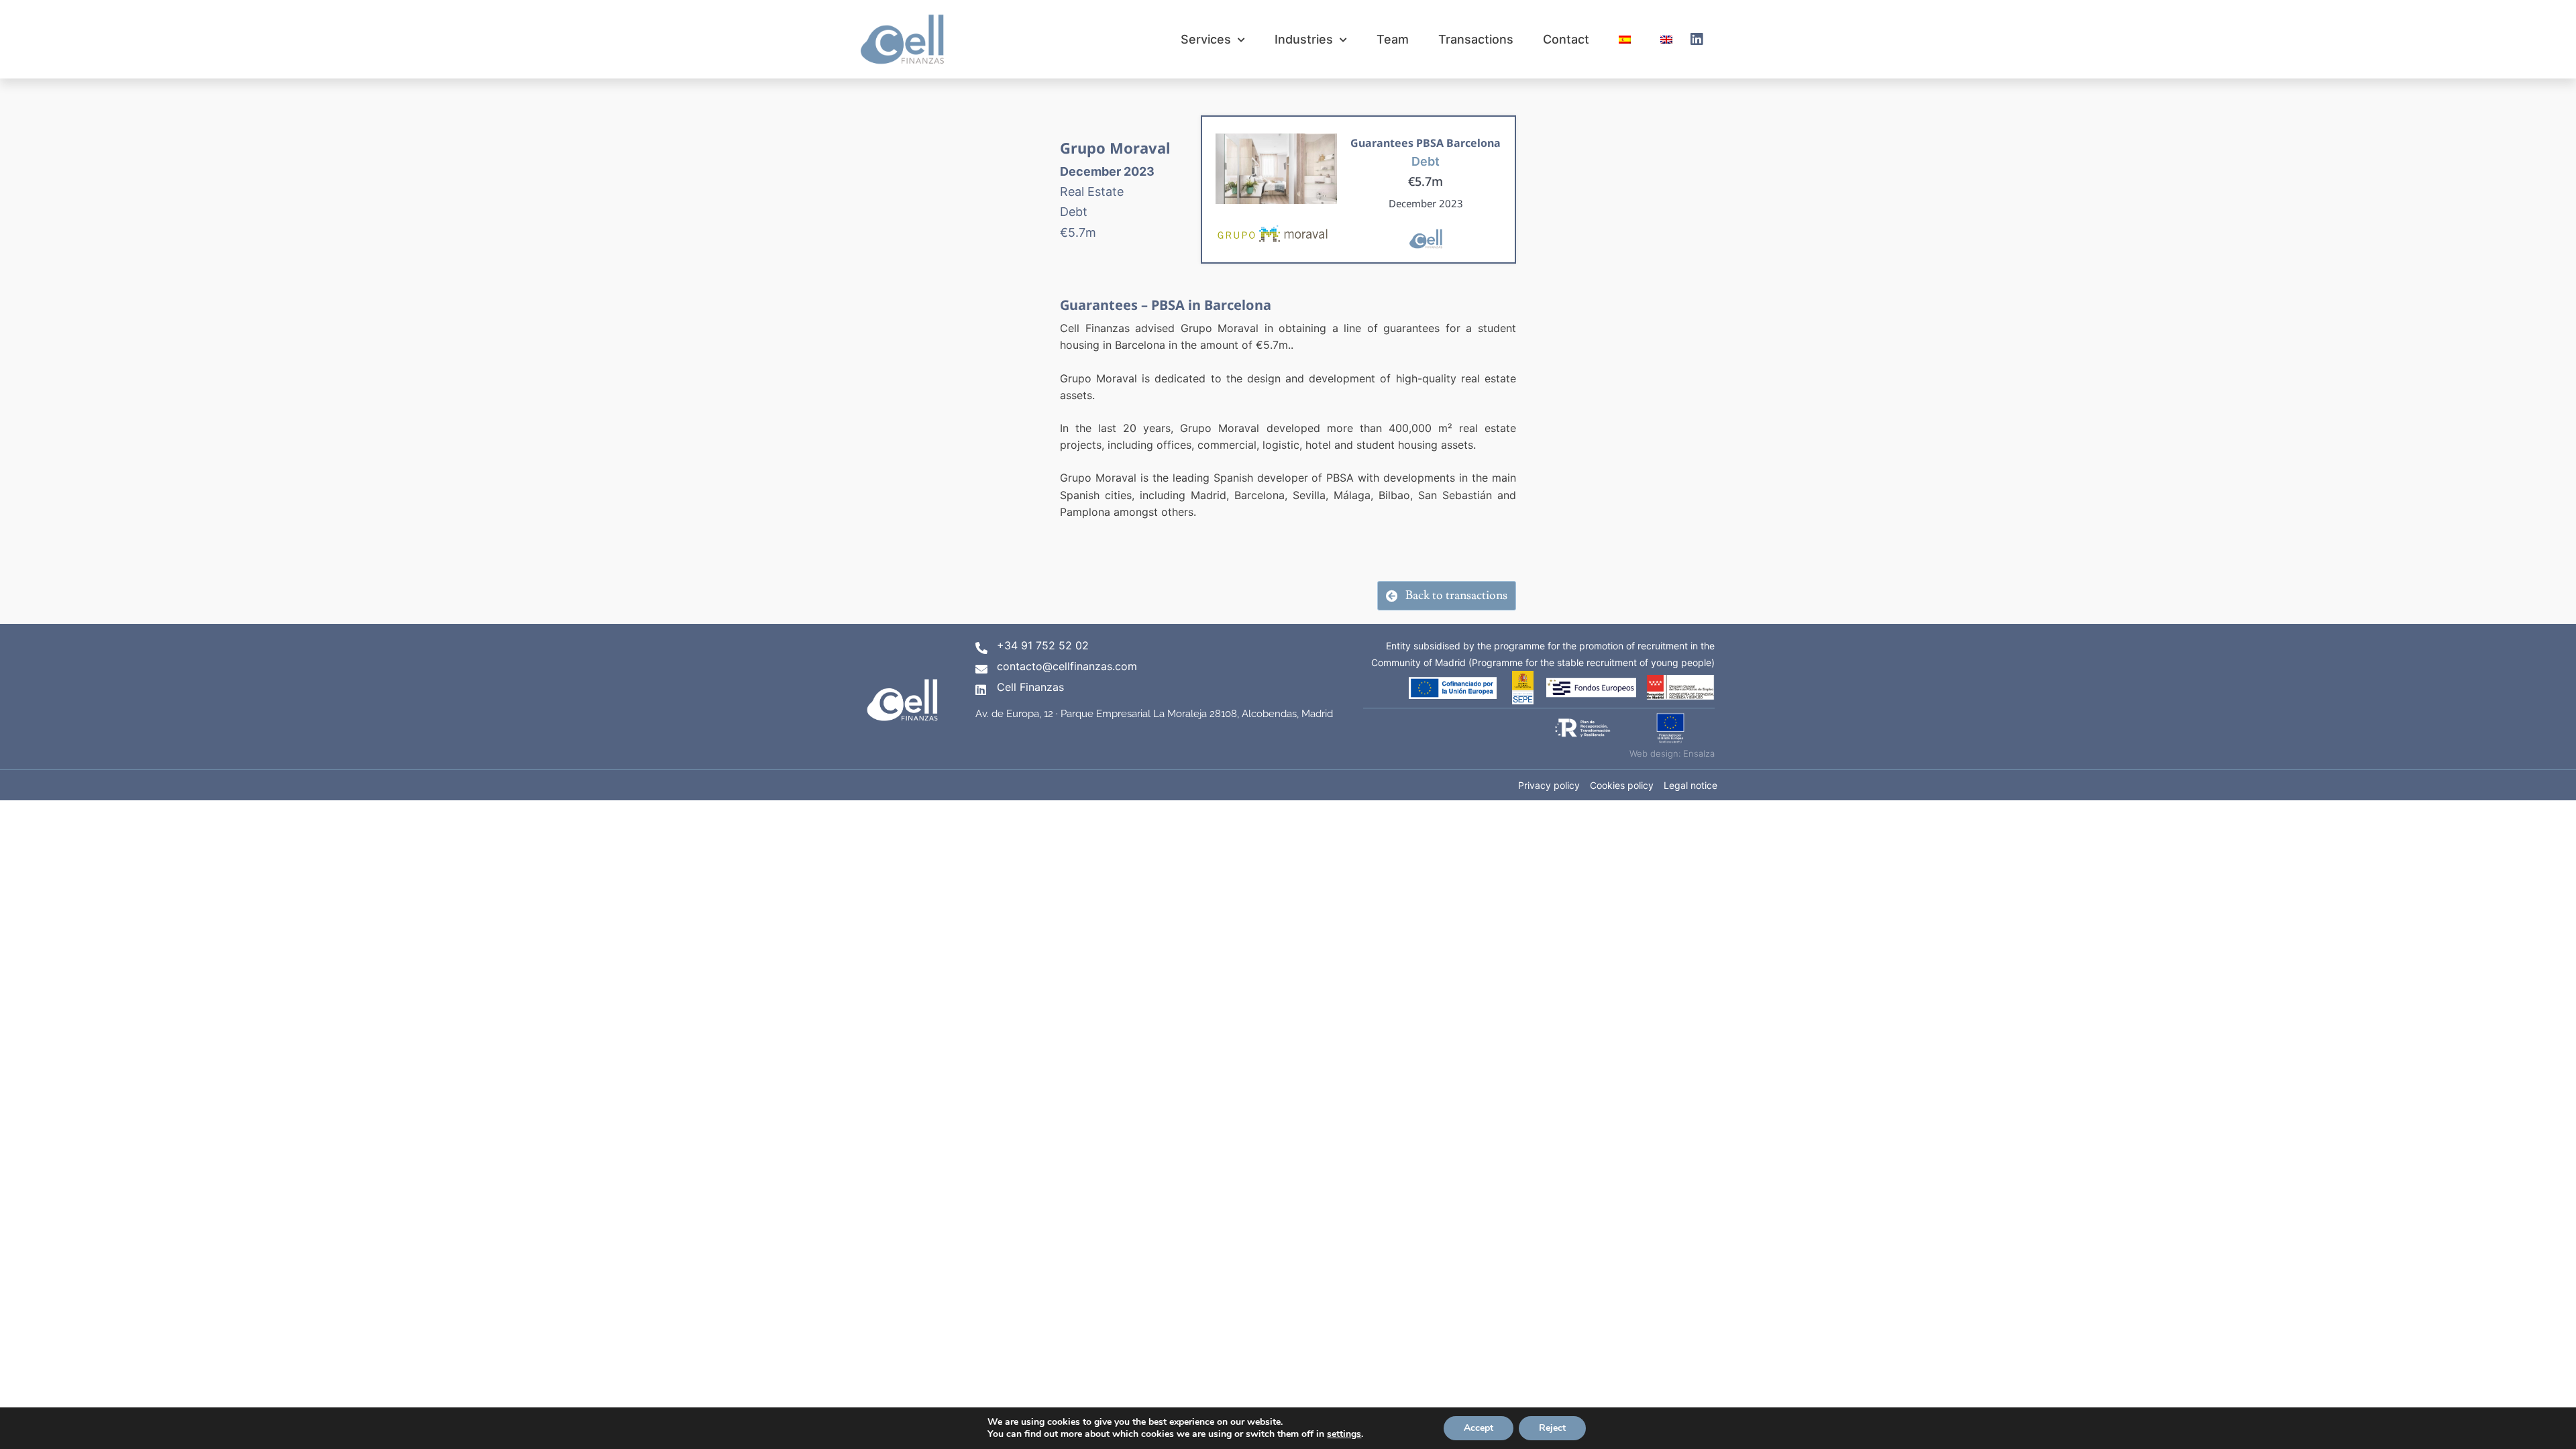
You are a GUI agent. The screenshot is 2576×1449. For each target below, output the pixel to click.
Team (1393, 39)
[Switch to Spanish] (1625, 39)
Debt (1426, 161)
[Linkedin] (1697, 40)
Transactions (1476, 39)
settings (1344, 1434)
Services (1206, 39)
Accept (1479, 1428)
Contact (1566, 39)
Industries (1304, 39)
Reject (1552, 1428)
